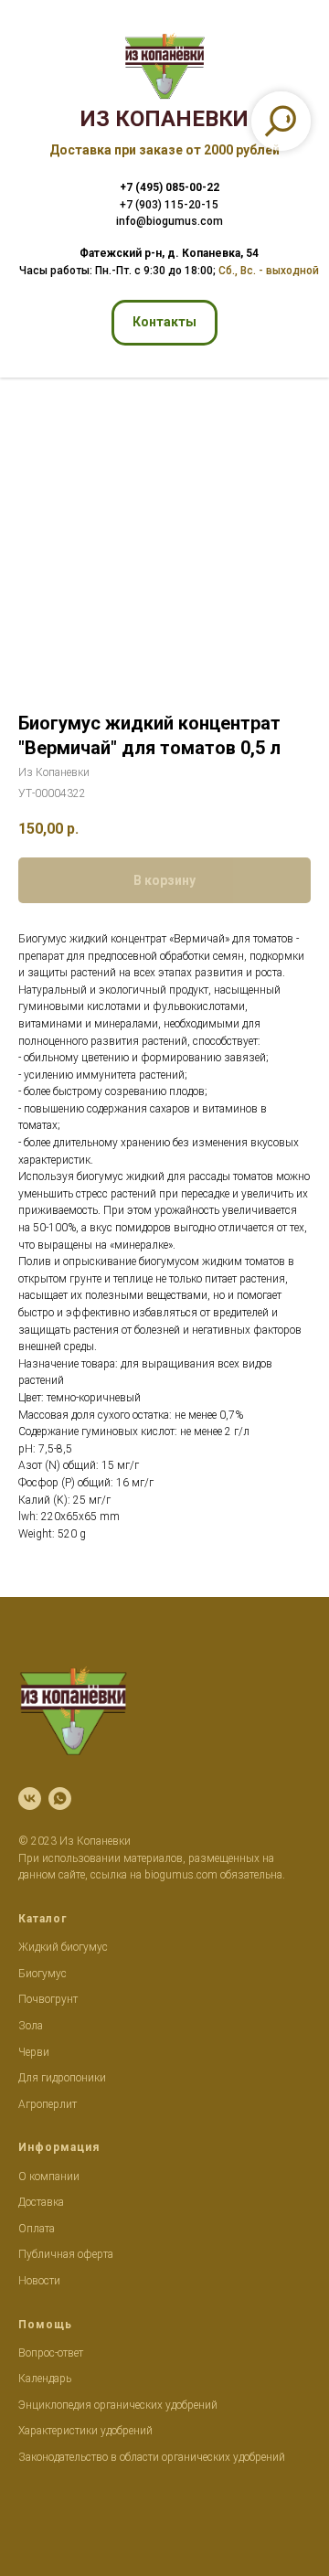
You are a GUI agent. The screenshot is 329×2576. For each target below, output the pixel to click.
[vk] (30, 1799)
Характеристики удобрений (85, 2431)
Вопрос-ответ (51, 2353)
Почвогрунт (48, 1999)
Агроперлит (48, 2104)
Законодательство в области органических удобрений (152, 2457)
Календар (42, 2379)
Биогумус (42, 1974)
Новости (39, 2281)
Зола (31, 2026)
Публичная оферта (66, 2254)
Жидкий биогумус (63, 1947)
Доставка (41, 2202)
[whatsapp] (60, 1799)
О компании (49, 2177)
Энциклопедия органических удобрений (118, 2405)
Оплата (37, 2229)
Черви (34, 2052)
